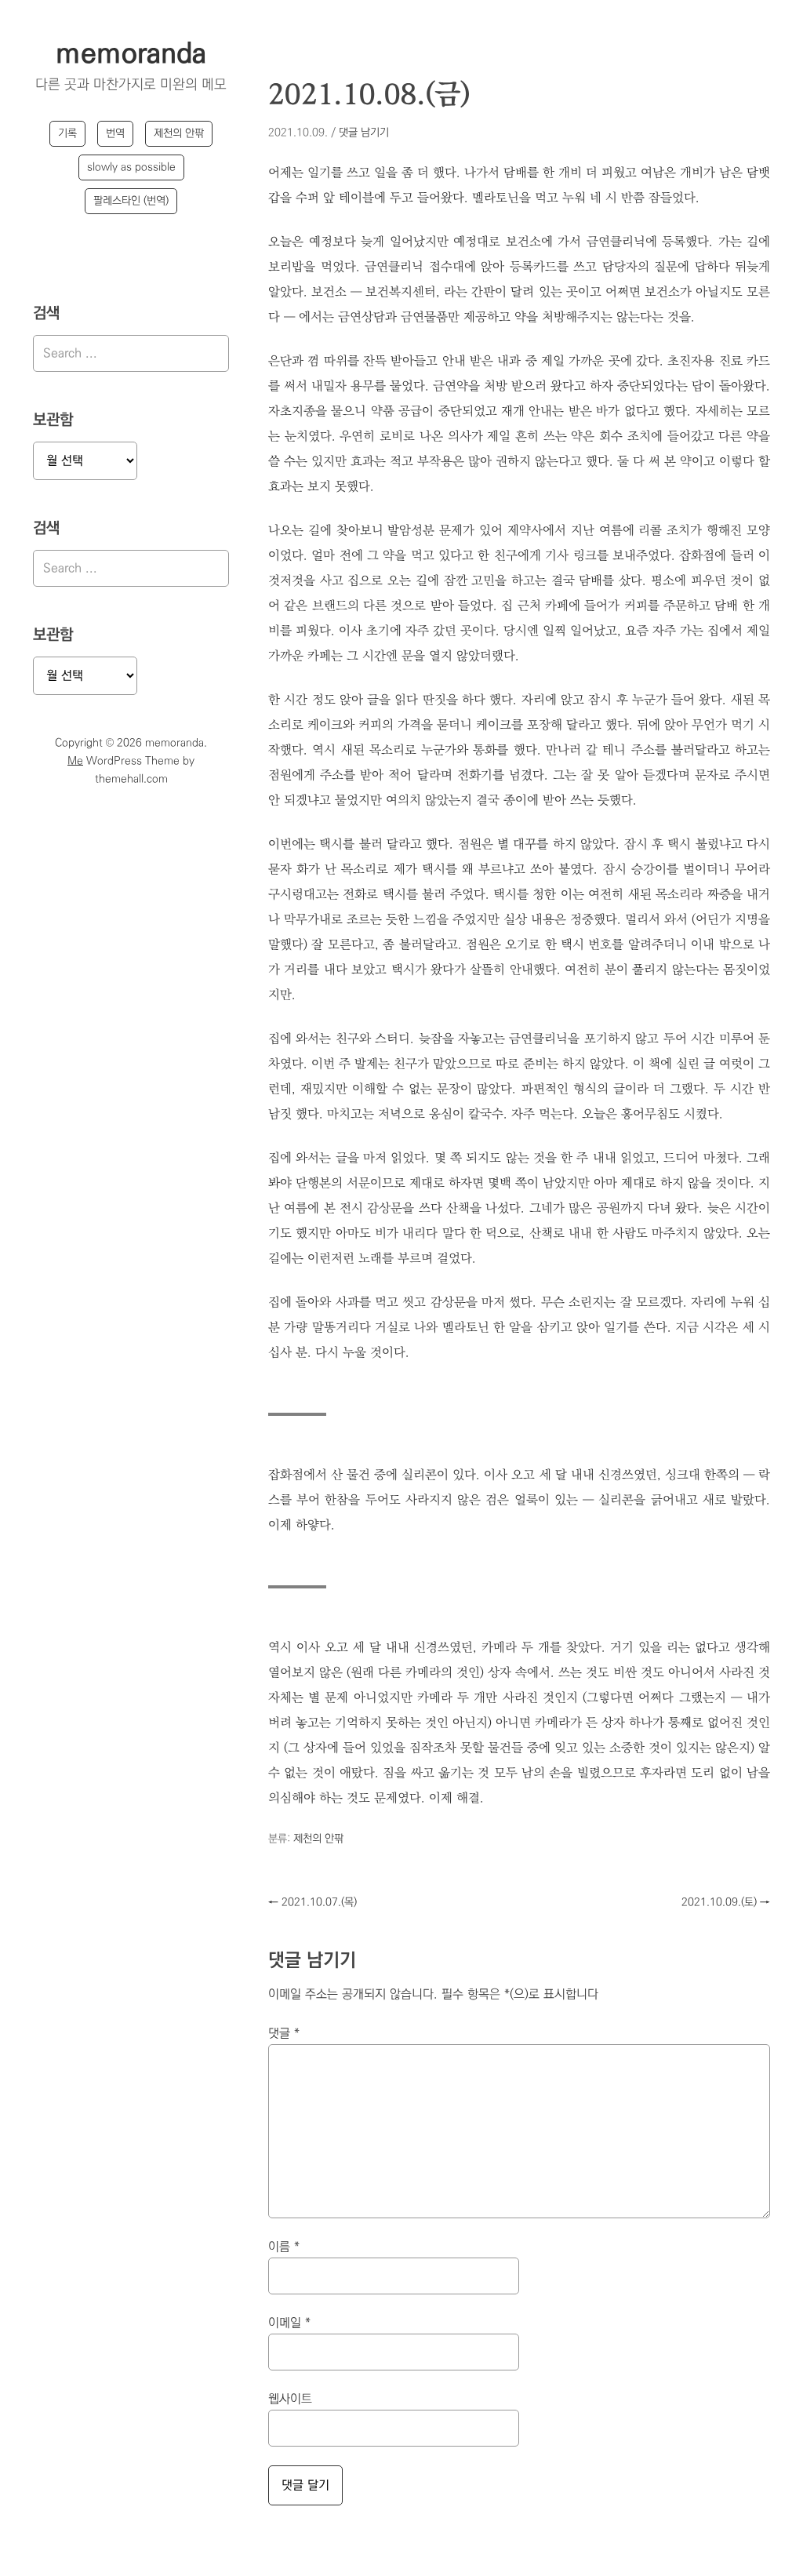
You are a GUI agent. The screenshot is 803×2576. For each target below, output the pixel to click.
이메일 (289, 2323)
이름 (284, 2247)
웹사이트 (290, 2399)
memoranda (131, 54)
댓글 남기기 (364, 133)
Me (75, 761)
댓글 (284, 2034)
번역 (115, 133)
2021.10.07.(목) (312, 1902)
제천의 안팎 (179, 133)
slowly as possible (131, 167)
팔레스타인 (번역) (131, 201)
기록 (67, 133)
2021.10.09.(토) (726, 1902)
